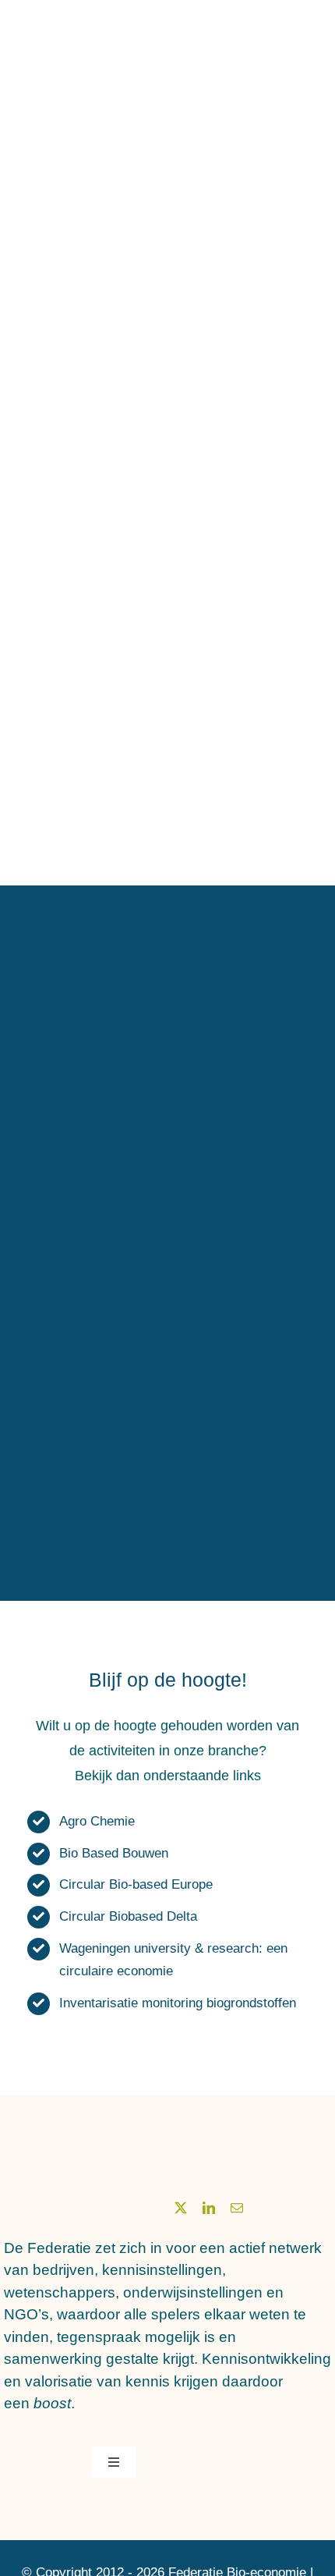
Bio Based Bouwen (114, 1853)
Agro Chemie (97, 1821)
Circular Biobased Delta (128, 1916)
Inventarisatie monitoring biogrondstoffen (178, 2003)
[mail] (237, 2208)
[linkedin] (209, 2208)
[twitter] (181, 2208)
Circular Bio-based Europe (136, 1884)
